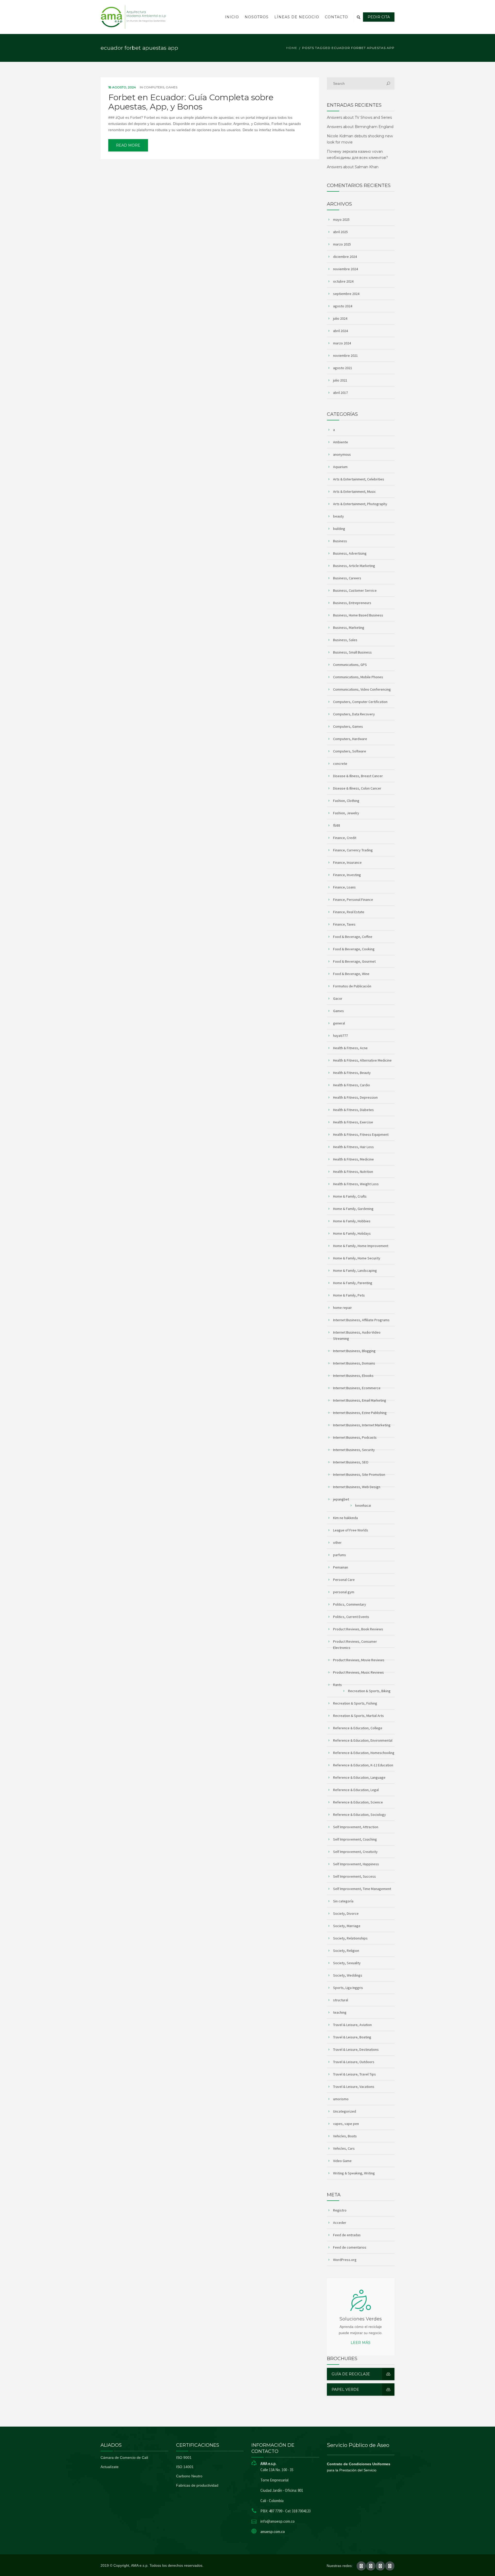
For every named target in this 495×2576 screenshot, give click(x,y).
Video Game (342, 2161)
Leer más (361, 2343)
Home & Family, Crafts (350, 1196)
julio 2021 (340, 380)
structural (341, 2000)
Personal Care (344, 1580)
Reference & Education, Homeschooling (364, 1753)
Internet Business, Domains (354, 1363)
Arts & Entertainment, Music (354, 492)
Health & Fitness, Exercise (353, 1122)
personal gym (344, 1592)
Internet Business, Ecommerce (357, 1388)
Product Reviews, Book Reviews (358, 1629)
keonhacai (363, 1505)
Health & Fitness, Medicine (353, 1159)
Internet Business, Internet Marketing (362, 1425)
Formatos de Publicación (352, 986)
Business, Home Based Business (358, 615)
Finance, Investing (347, 875)
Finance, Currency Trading (353, 850)
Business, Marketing (349, 628)
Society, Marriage (347, 1926)
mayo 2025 (341, 219)
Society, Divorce (346, 1913)
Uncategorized (345, 2111)
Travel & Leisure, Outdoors (354, 2062)
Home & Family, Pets (349, 1295)
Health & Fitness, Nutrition (353, 1172)
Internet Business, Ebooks (353, 1376)
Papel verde (345, 2389)
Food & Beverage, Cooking (354, 949)
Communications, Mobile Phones (358, 677)
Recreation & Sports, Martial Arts (358, 1716)
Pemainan (341, 1567)
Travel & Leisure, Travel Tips (354, 2074)
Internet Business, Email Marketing (360, 1400)
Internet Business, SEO (351, 1462)
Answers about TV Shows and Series (359, 117)
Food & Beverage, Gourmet (354, 961)
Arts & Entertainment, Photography (360, 504)
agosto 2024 (343, 306)
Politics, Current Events (351, 1617)
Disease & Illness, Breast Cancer (358, 776)
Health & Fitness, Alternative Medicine (362, 1060)
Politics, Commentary (350, 1604)
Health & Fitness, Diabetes (353, 1110)
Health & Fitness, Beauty (352, 1073)
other (337, 1543)
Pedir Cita (379, 17)
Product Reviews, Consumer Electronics (355, 1645)
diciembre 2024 (345, 257)
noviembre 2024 (345, 269)
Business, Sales (345, 640)
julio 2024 (340, 318)
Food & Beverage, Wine (351, 974)
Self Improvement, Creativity (355, 1852)
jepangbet (341, 1499)
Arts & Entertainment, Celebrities (359, 479)
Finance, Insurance (347, 862)
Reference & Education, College (358, 1728)
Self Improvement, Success (354, 1876)
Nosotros (257, 17)
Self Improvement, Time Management (362, 1889)
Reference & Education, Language (359, 1777)
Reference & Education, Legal (356, 1790)
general (339, 1023)
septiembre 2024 (346, 294)
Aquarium (340, 467)
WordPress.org (345, 2260)
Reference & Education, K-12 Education (363, 1765)
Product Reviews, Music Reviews (358, 1672)
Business (340, 541)
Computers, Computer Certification (360, 702)
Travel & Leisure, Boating (352, 2037)
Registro (340, 2210)
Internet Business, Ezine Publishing (360, 1413)
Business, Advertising (350, 553)
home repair (343, 1308)
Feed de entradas (347, 2235)
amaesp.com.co (273, 2532)
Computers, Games (160, 87)
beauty (339, 516)
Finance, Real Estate (349, 912)
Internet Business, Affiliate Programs (361, 1320)
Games (339, 1011)
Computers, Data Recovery (354, 714)
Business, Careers (347, 578)
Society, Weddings (348, 1975)
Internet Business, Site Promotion (359, 1475)
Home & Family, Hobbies (352, 1221)
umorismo (341, 2099)
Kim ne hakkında (345, 1518)
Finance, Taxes (344, 924)
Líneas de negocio (297, 17)
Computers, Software (350, 751)
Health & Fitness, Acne (350, 1048)
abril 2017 (340, 393)
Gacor (338, 998)
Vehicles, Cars (344, 2148)
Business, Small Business (352, 652)
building (339, 529)
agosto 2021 (343, 368)
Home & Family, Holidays (352, 1233)
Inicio (232, 17)
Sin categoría (343, 1901)
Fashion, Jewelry (346, 813)
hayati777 (340, 1036)
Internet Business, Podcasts (355, 1437)
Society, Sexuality (347, 1963)
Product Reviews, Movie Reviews (359, 1660)
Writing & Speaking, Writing (354, 2173)
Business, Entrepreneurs (352, 603)
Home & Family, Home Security (357, 1258)
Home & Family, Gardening (353, 1209)
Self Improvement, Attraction (356, 1827)
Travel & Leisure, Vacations (354, 2087)
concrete (340, 764)
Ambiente (341, 442)
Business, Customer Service (355, 590)
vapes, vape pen (346, 2124)
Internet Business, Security (354, 1450)
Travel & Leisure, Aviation (352, 2025)
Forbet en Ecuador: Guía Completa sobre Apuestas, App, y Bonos (191, 102)
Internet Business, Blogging (354, 1351)
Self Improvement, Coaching (355, 1839)
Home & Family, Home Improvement (361, 1246)
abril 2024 (340, 331)
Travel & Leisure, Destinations (356, 2049)
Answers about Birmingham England (360, 127)
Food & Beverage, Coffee (353, 937)
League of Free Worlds (351, 1530)
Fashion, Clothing (346, 801)
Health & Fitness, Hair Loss (353, 1147)
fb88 (337, 825)
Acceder (340, 2223)
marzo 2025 (342, 244)
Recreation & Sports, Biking (369, 1691)
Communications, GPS (350, 665)
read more (128, 145)
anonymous (342, 454)
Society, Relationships (350, 1938)
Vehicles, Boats (345, 2136)
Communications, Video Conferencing (362, 689)
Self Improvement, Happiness (356, 1864)
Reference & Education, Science (358, 1802)
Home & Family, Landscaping (355, 1270)
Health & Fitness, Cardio (352, 1085)
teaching (340, 2012)
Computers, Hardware (350, 739)
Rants (337, 1685)
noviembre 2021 (345, 355)
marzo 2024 (342, 343)
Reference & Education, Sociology (360, 1815)
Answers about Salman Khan (353, 167)
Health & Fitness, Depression (355, 1097)
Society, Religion (346, 1951)
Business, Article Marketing (354, 566)
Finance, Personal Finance (353, 900)
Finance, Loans (344, 887)
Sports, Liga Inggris (348, 1988)
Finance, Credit (345, 838)
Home (292, 48)
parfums (340, 1555)
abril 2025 (340, 232)
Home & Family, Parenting (353, 1283)
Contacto (336, 17)
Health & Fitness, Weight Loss (356, 1184)
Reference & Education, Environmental (363, 1740)
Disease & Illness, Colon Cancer (357, 788)
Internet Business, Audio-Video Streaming (357, 1335)
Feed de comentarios (350, 2247)
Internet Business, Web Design (357, 1487)
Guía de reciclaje (351, 2374)
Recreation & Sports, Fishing (355, 1703)
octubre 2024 (343, 281)
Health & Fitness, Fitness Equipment (361, 1134)
